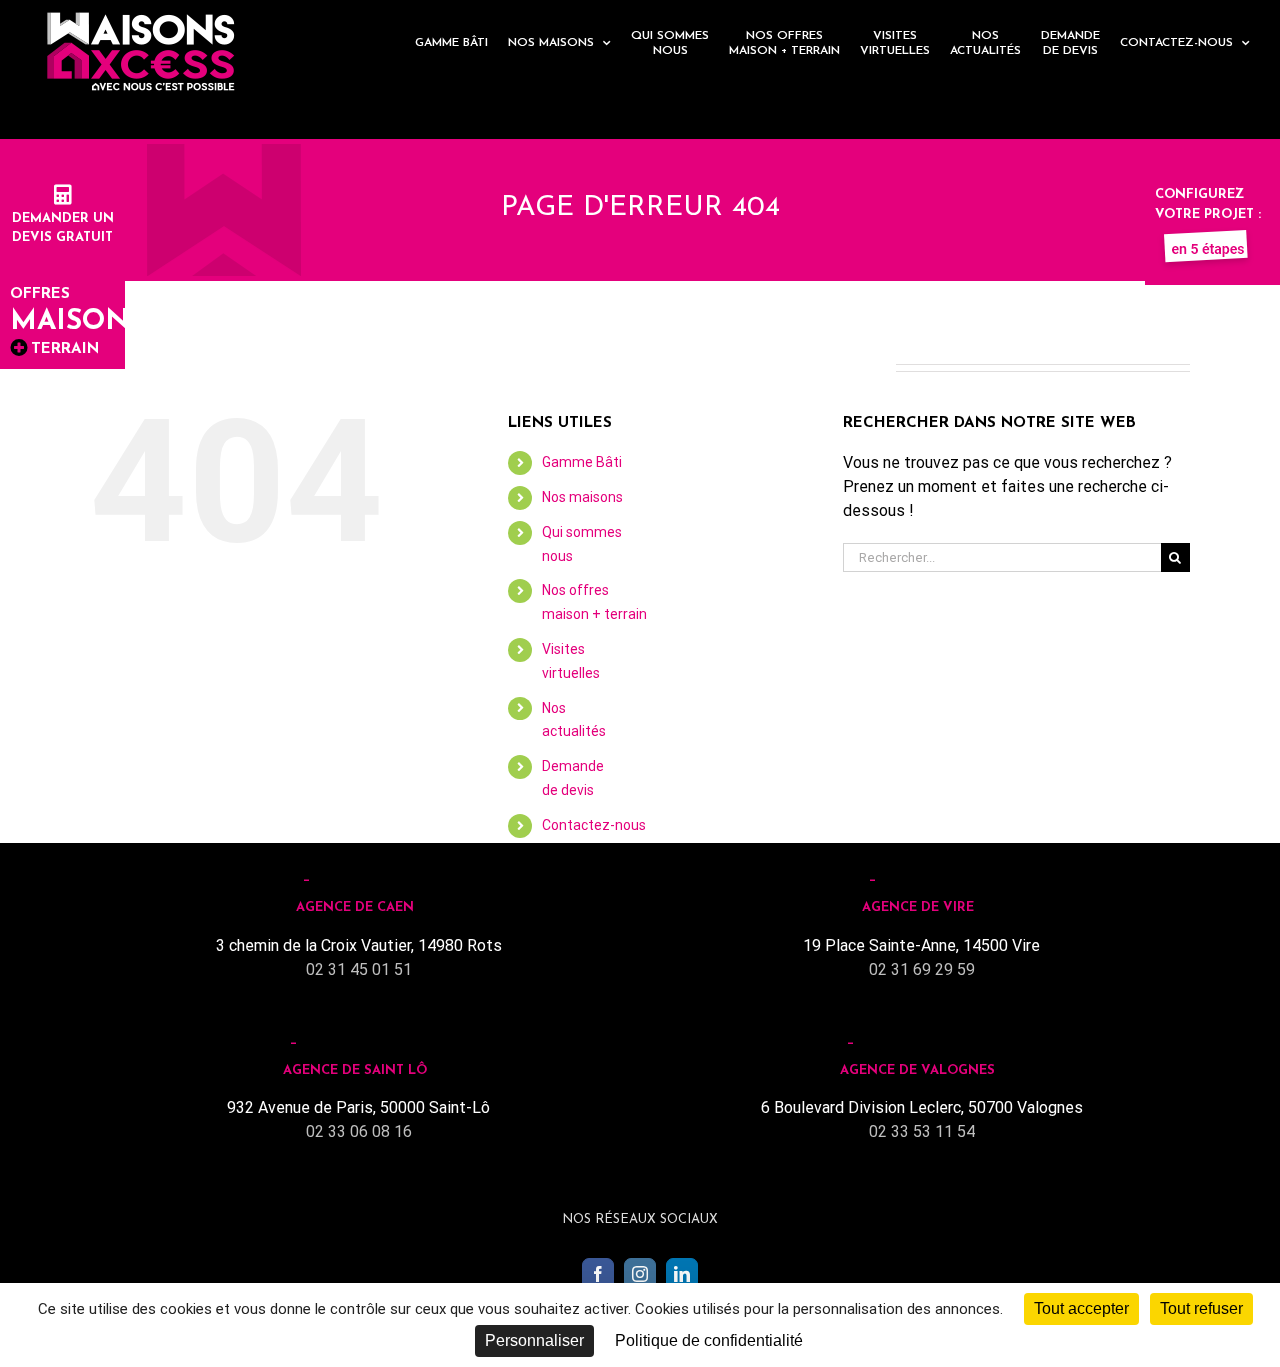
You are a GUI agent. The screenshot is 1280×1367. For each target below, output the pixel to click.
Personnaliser (534, 1340)
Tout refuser (1201, 1308)
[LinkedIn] (682, 1274)
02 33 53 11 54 (922, 1131)
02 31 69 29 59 (922, 969)
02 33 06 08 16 (359, 1131)
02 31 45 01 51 (359, 969)
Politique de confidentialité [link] (709, 1340)
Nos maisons (582, 497)
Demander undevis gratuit (63, 228)
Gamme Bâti (582, 462)
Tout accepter (1081, 1308)
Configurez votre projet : (1208, 204)
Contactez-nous (594, 825)
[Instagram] (640, 1274)
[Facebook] (598, 1274)
